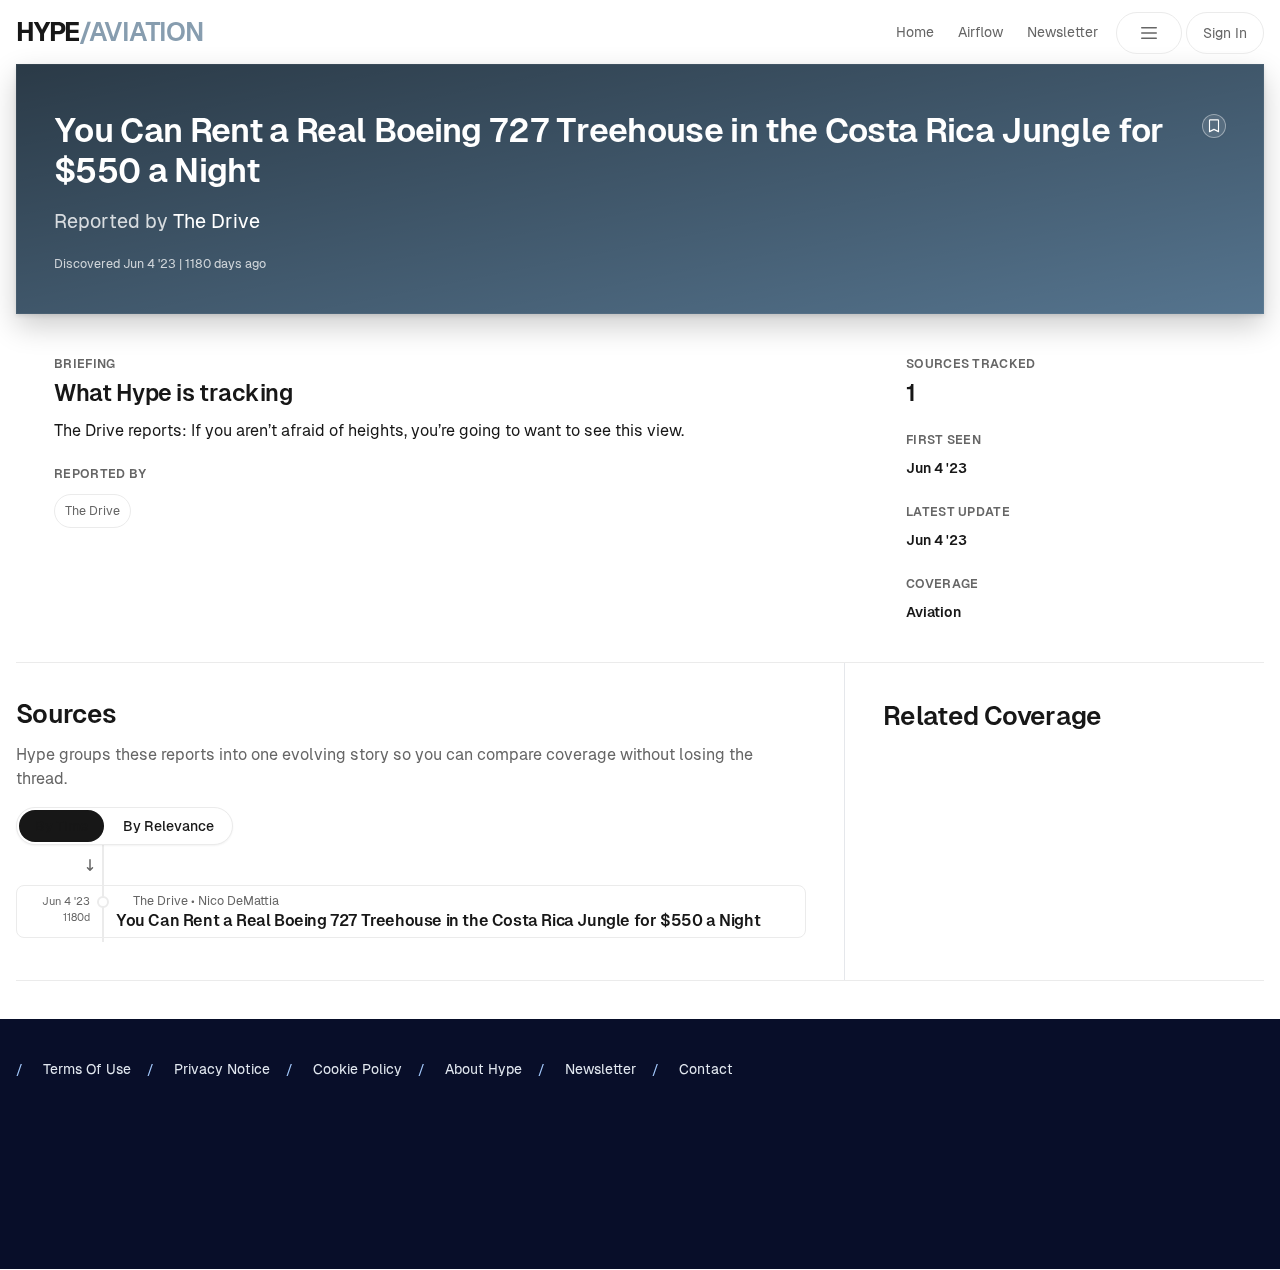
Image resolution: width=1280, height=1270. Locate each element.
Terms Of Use (87, 1069)
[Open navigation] (1149, 33)
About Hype (483, 1069)
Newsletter (1062, 32)
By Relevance (168, 826)
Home (915, 32)
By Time (61, 826)
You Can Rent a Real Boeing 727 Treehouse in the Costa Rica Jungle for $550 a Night (438, 920)
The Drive (216, 221)
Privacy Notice (222, 1069)
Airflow (980, 32)
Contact (706, 1069)
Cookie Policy (357, 1069)
